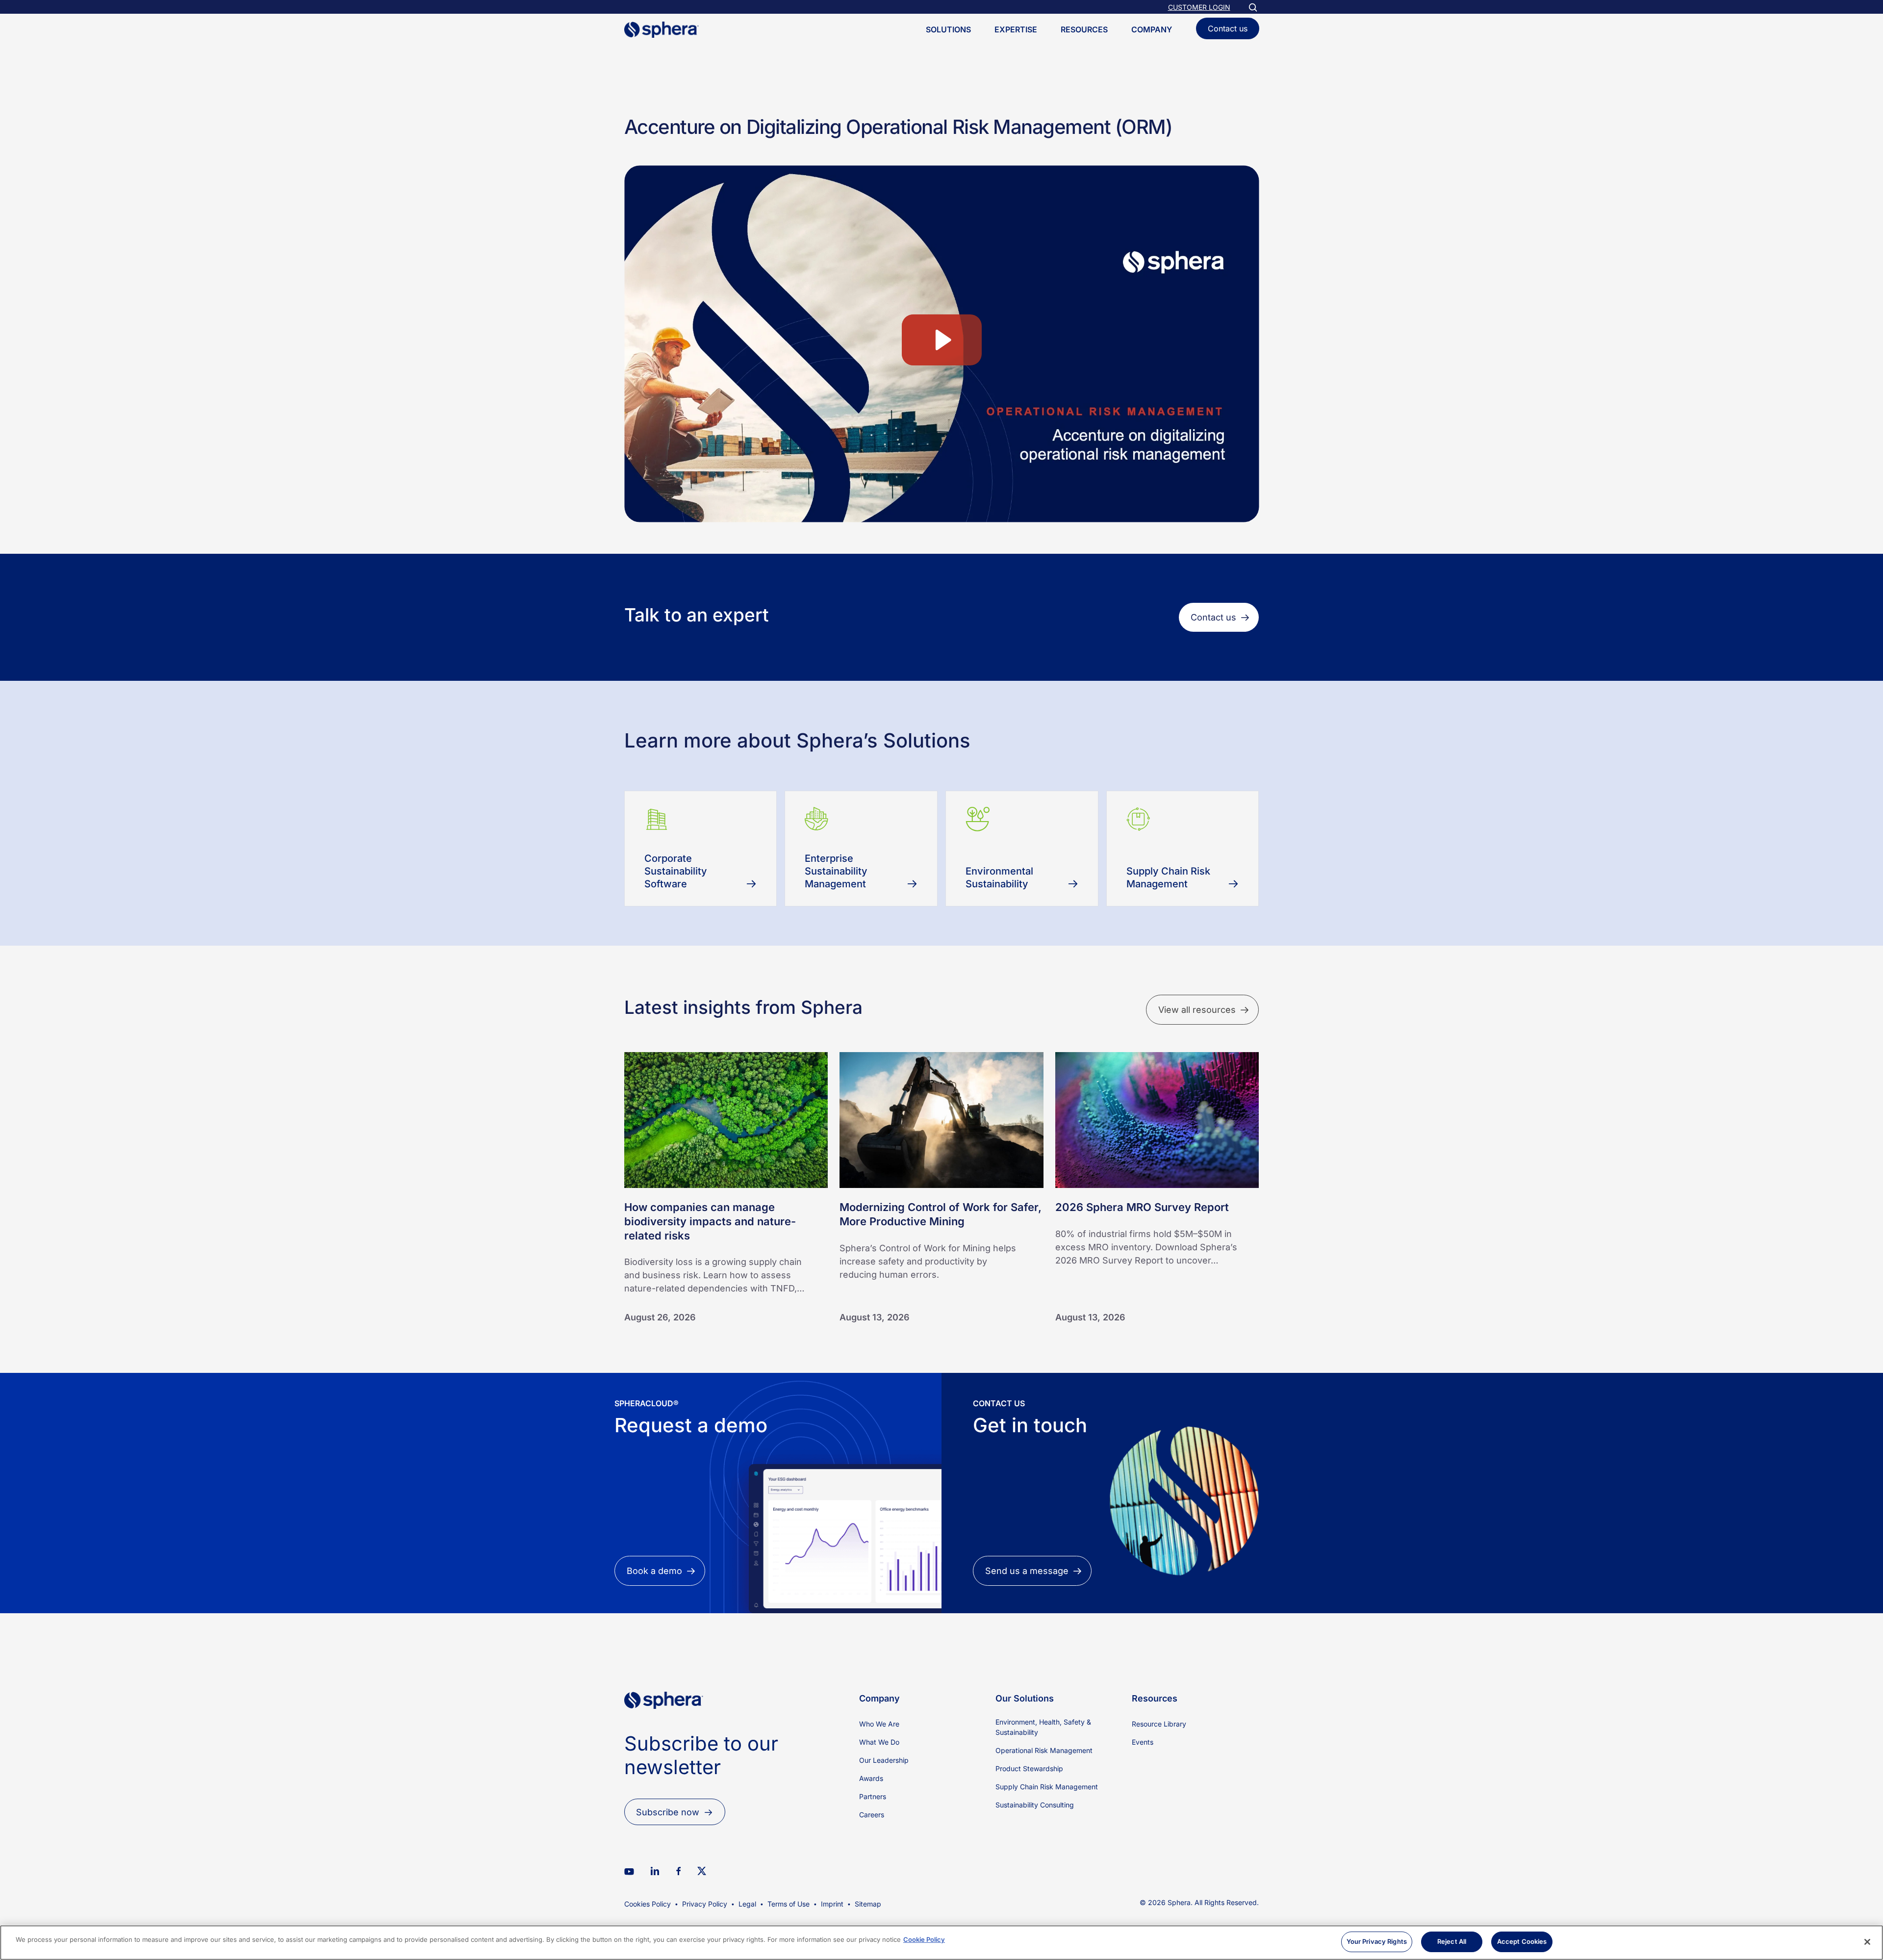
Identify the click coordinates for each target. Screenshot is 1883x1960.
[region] (941, 1943)
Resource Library (1159, 1724)
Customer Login (1199, 7)
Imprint (832, 1904)
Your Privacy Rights (1377, 1941)
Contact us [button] (1228, 28)
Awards (871, 1778)
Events (1143, 1742)
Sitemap (868, 1904)
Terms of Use (789, 1904)
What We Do (879, 1742)
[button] (1219, 617)
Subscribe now (668, 1812)
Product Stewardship (1029, 1768)
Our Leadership (884, 1760)
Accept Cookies (1522, 1941)
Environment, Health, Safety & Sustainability (1043, 1727)
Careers (872, 1815)
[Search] (1252, 7)
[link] (664, 1725)
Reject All (1452, 1941)
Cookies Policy (648, 1904)
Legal (747, 1904)
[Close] (1867, 1942)
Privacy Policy (705, 1904)
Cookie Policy (924, 1939)
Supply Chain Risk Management (1047, 1787)
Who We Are (879, 1724)
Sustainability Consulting (1035, 1805)
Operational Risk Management (1044, 1750)
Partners (873, 1796)
